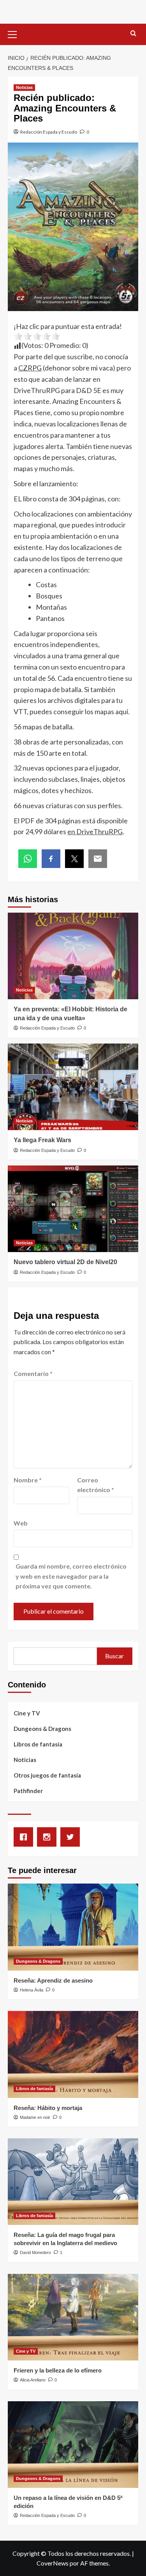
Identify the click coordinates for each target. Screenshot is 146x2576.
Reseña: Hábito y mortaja (48, 2108)
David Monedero (35, 2252)
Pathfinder (28, 1791)
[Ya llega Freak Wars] (73, 1087)
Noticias (24, 87)
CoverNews (53, 2563)
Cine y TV (27, 1713)
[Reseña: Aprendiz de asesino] (73, 1927)
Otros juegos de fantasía (47, 1775)
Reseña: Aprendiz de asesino (53, 1980)
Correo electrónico (96, 1485)
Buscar (114, 1656)
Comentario (33, 1373)
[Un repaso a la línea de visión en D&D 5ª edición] (73, 2445)
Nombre (28, 1480)
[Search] (133, 34)
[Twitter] (72, 1837)
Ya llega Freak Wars (42, 1140)
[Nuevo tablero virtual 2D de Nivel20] (73, 1209)
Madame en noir (35, 2117)
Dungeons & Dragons (42, 1729)
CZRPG (30, 368)
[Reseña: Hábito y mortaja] (73, 2054)
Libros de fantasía (38, 1744)
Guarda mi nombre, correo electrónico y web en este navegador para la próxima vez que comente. (71, 1576)
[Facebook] (25, 1837)
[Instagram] (49, 1837)
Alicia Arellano (33, 2380)
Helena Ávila (32, 1990)
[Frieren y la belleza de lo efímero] (73, 2317)
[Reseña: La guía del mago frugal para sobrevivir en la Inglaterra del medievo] (73, 2182)
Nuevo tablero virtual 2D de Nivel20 (65, 1262)
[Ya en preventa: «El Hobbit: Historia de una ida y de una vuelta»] (73, 956)
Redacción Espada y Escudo (49, 132)
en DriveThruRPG (95, 831)
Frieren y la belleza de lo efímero (58, 2370)
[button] (16, 33)
